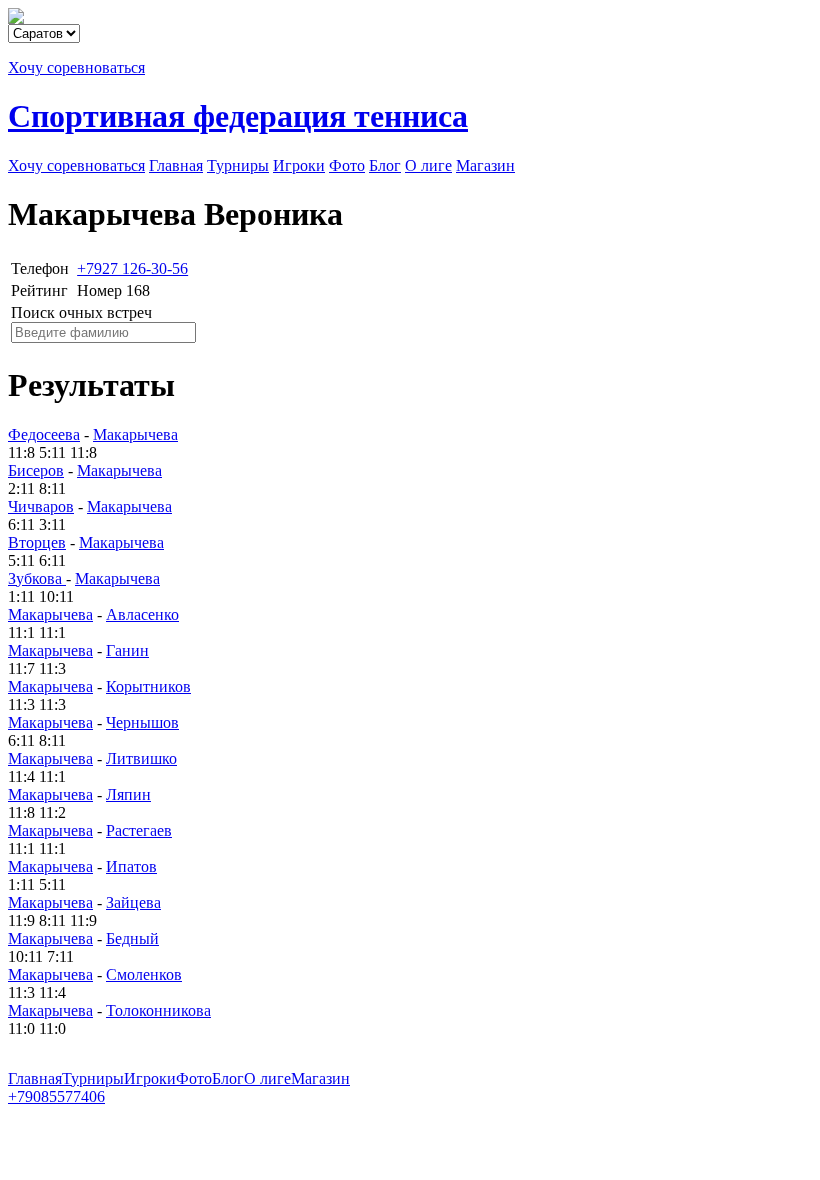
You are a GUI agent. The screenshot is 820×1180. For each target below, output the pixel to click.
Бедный (132, 938)
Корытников (148, 686)
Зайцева (133, 902)
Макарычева (135, 434)
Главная (176, 165)
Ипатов (131, 866)
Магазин (485, 165)
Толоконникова (158, 1010)
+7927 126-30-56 (132, 268)
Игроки (299, 165)
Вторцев (37, 542)
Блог (385, 165)
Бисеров (36, 470)
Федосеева (44, 434)
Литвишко (141, 758)
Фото (347, 165)
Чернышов (142, 722)
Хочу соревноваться (76, 67)
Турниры (238, 165)
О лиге (428, 165)
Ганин (127, 650)
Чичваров (41, 506)
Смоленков (144, 974)
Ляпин (128, 794)
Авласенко (142, 614)
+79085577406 (56, 1096)
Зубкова (37, 578)
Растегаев (139, 830)
